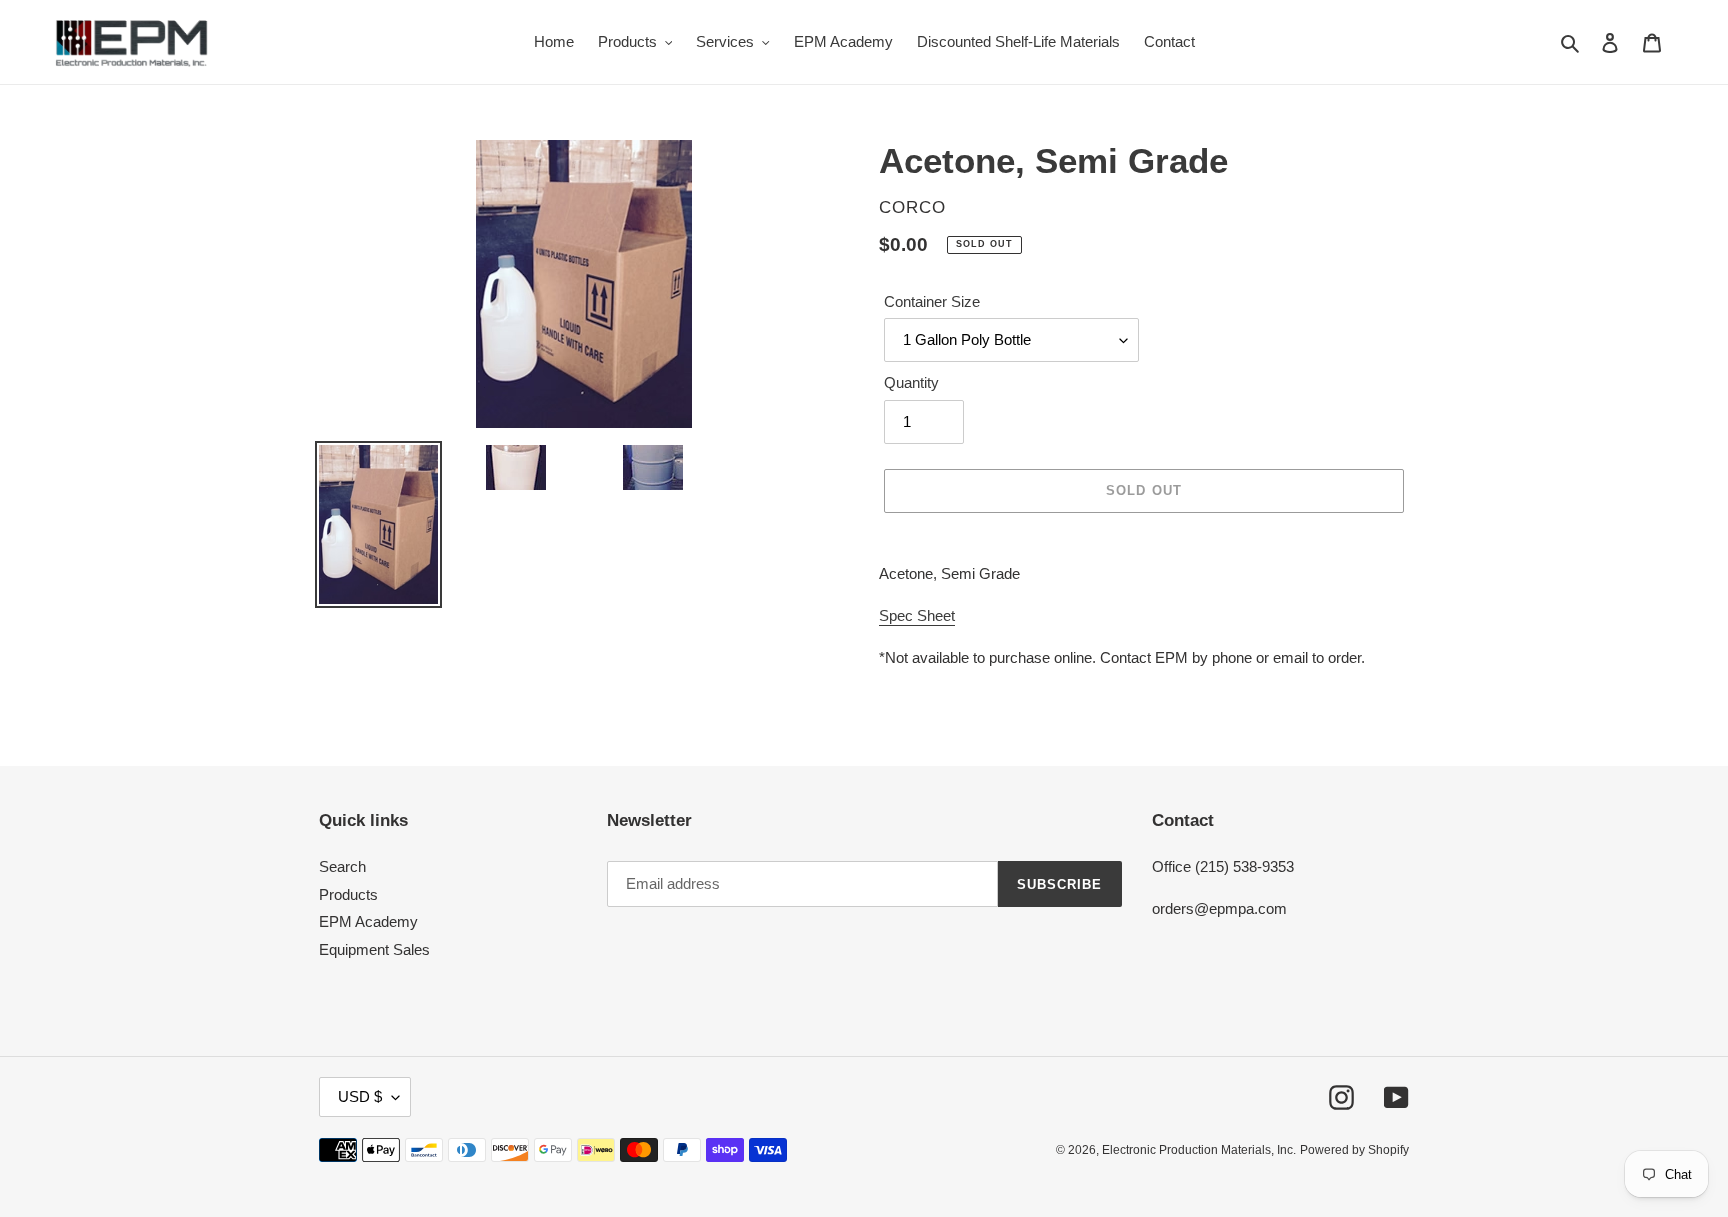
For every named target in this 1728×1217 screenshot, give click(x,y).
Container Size (932, 301)
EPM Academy (368, 921)
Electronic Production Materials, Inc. (1199, 1150)
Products (348, 894)
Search (342, 866)
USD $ (360, 1096)
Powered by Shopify (1354, 1150)
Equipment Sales (374, 949)
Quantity (911, 382)
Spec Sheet (917, 615)
